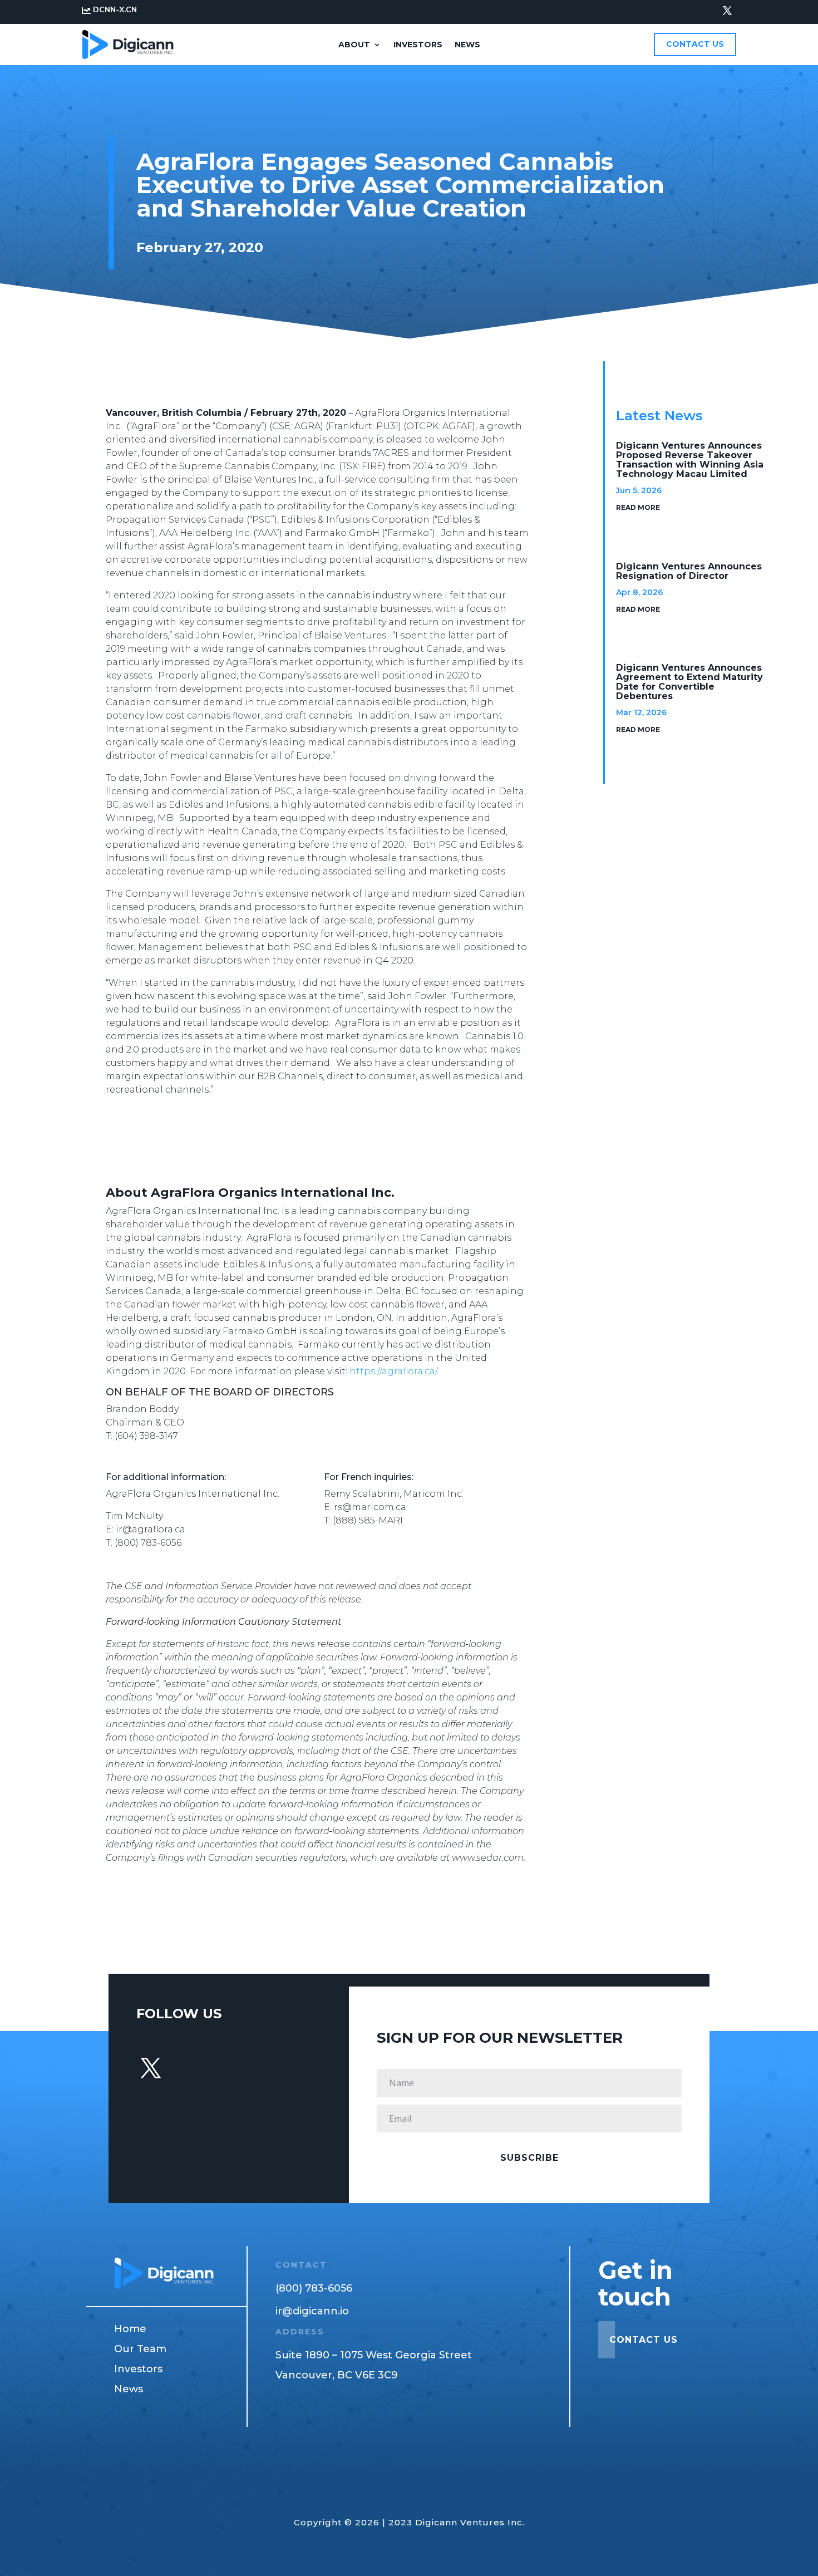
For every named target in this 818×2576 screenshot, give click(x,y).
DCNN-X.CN (115, 10)
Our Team (140, 2349)
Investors (418, 45)
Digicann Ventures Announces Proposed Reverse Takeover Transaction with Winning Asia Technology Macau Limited (690, 460)
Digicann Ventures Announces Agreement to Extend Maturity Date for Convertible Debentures (689, 682)
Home (130, 2329)
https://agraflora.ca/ (393, 1371)
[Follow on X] (727, 11)
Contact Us (695, 44)
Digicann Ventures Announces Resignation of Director (689, 571)
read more (638, 507)
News (467, 45)
